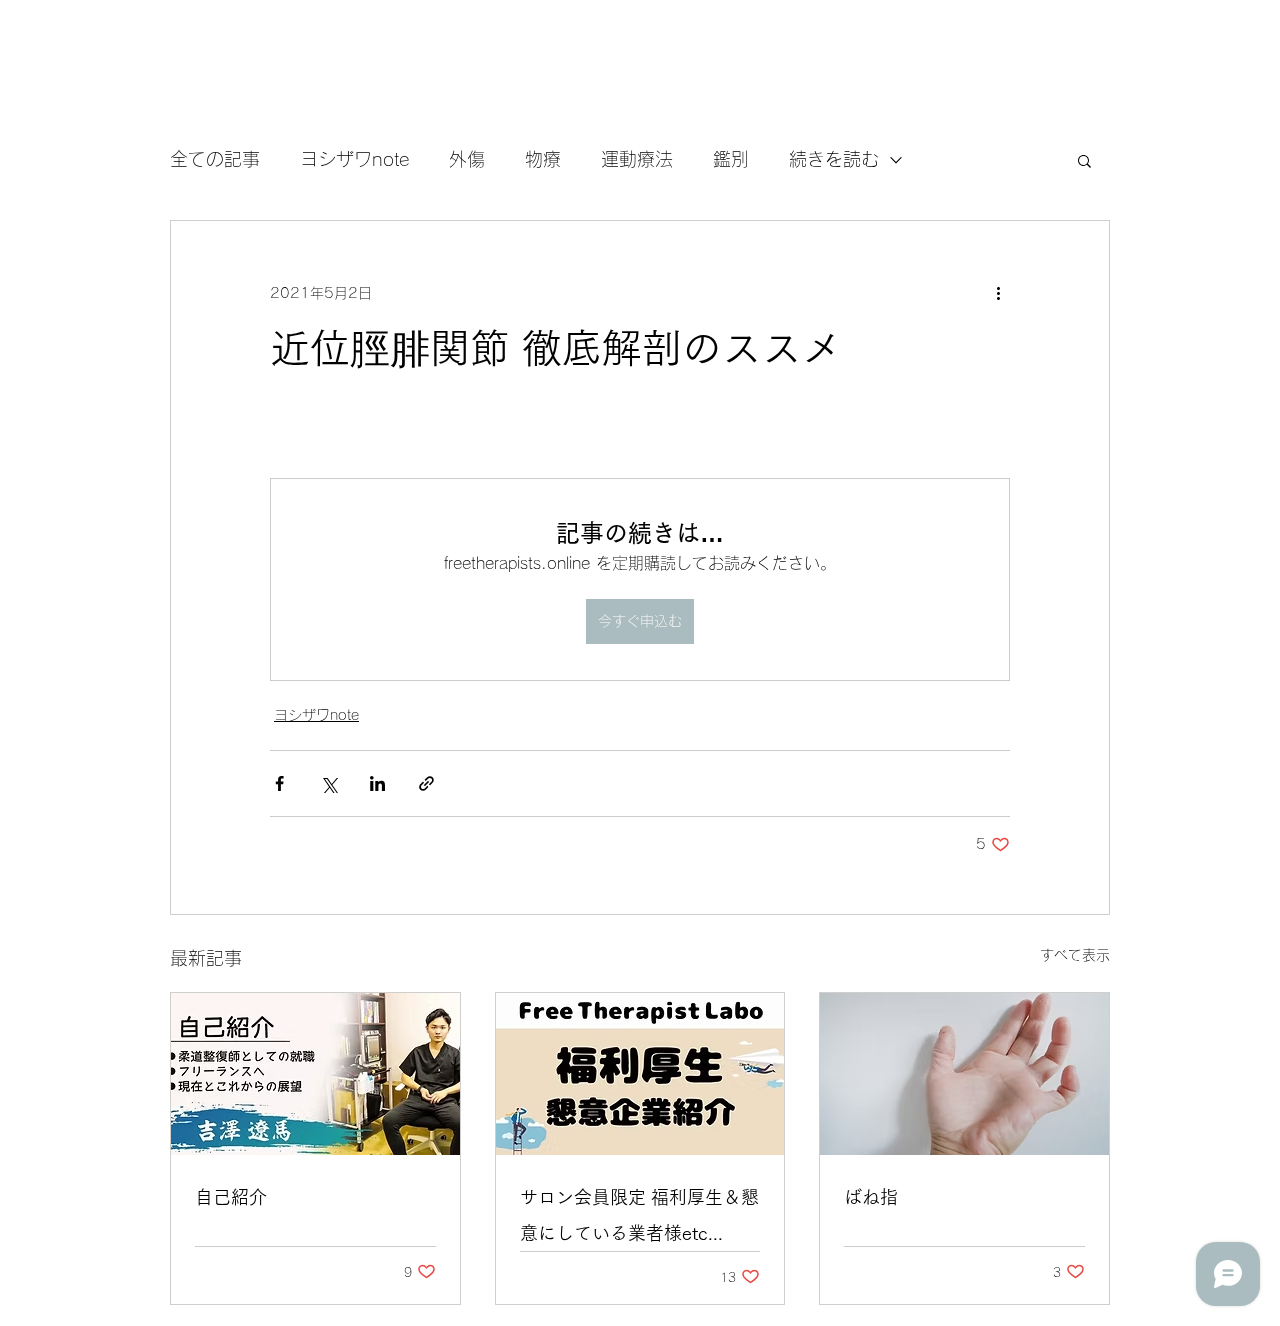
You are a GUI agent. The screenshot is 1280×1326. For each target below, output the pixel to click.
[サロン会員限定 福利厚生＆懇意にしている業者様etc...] (640, 1074)
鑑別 (731, 159)
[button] (1084, 160)
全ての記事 (215, 159)
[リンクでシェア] (426, 783)
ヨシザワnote (354, 159)
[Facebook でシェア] (279, 783)
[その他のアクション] (998, 293)
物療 (543, 159)
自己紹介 (231, 1197)
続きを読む (834, 159)
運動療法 (637, 159)
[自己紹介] (315, 1074)
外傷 (467, 159)
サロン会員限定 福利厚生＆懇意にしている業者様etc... (639, 1215)
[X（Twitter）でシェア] (328, 783)
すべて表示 (1075, 955)
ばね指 (871, 1197)
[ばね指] (964, 1074)
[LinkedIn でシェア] (377, 783)
